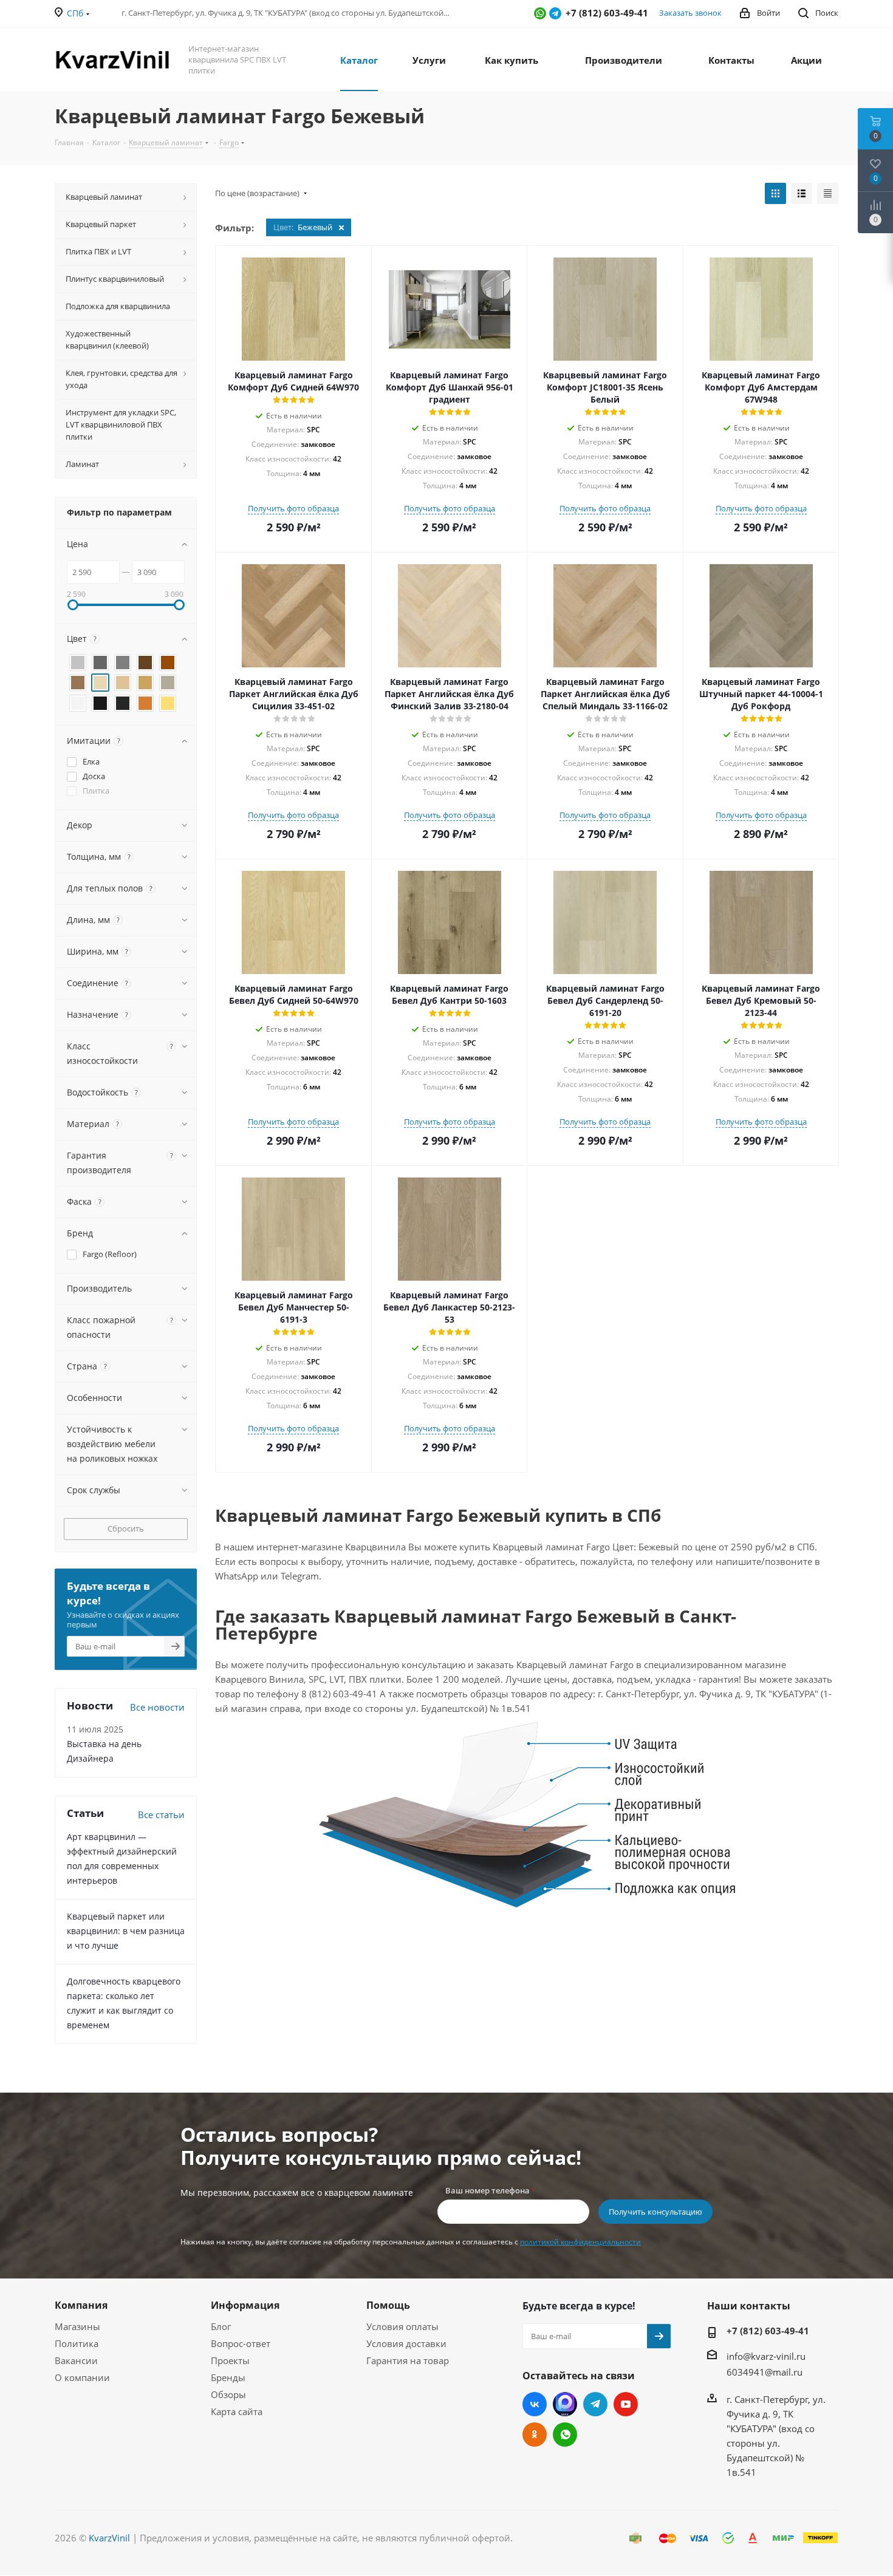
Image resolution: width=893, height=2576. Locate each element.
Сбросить (126, 1528)
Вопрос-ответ (241, 2343)
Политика (77, 2343)
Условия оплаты (402, 2326)
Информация (245, 2305)
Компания (81, 2305)
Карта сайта (237, 2411)
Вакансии (76, 2360)
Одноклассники (535, 2435)
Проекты (230, 2360)
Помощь (388, 2305)
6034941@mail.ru (765, 2371)
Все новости (157, 1707)
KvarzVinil (109, 2538)
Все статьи (161, 1814)
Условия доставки (406, 2343)
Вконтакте (535, 2404)
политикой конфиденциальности (580, 2242)
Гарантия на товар (408, 2360)
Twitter (565, 2404)
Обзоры (228, 2394)
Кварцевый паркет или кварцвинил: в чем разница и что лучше (126, 1931)
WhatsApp (540, 13)
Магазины (77, 2326)
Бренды (228, 2377)
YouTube (626, 2404)
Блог (221, 2326)
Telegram (555, 13)
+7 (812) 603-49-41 (768, 2331)
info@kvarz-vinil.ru (766, 2356)
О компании (82, 2377)
